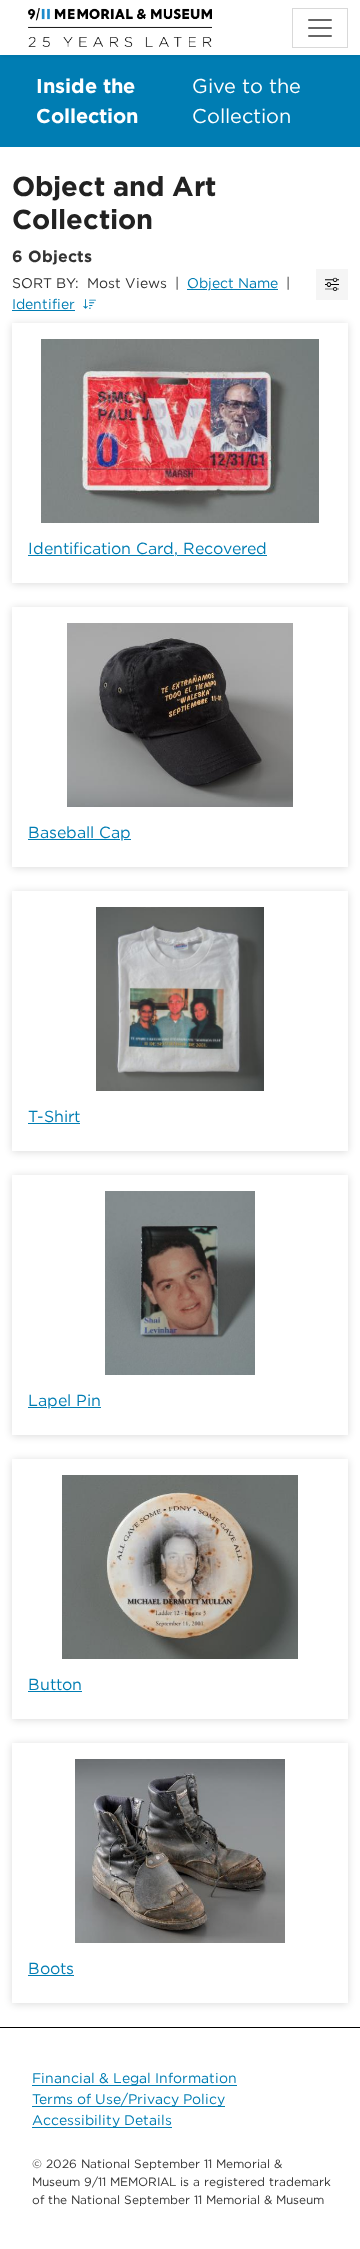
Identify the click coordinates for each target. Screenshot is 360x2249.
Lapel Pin (64, 1400)
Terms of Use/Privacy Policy (128, 2099)
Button (55, 1684)
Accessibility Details (102, 2120)
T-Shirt (54, 1116)
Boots (51, 1968)
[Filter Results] (332, 284)
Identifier (43, 304)
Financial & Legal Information (134, 2078)
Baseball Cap (79, 832)
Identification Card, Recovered (147, 548)
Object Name (232, 283)
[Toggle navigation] (320, 28)
